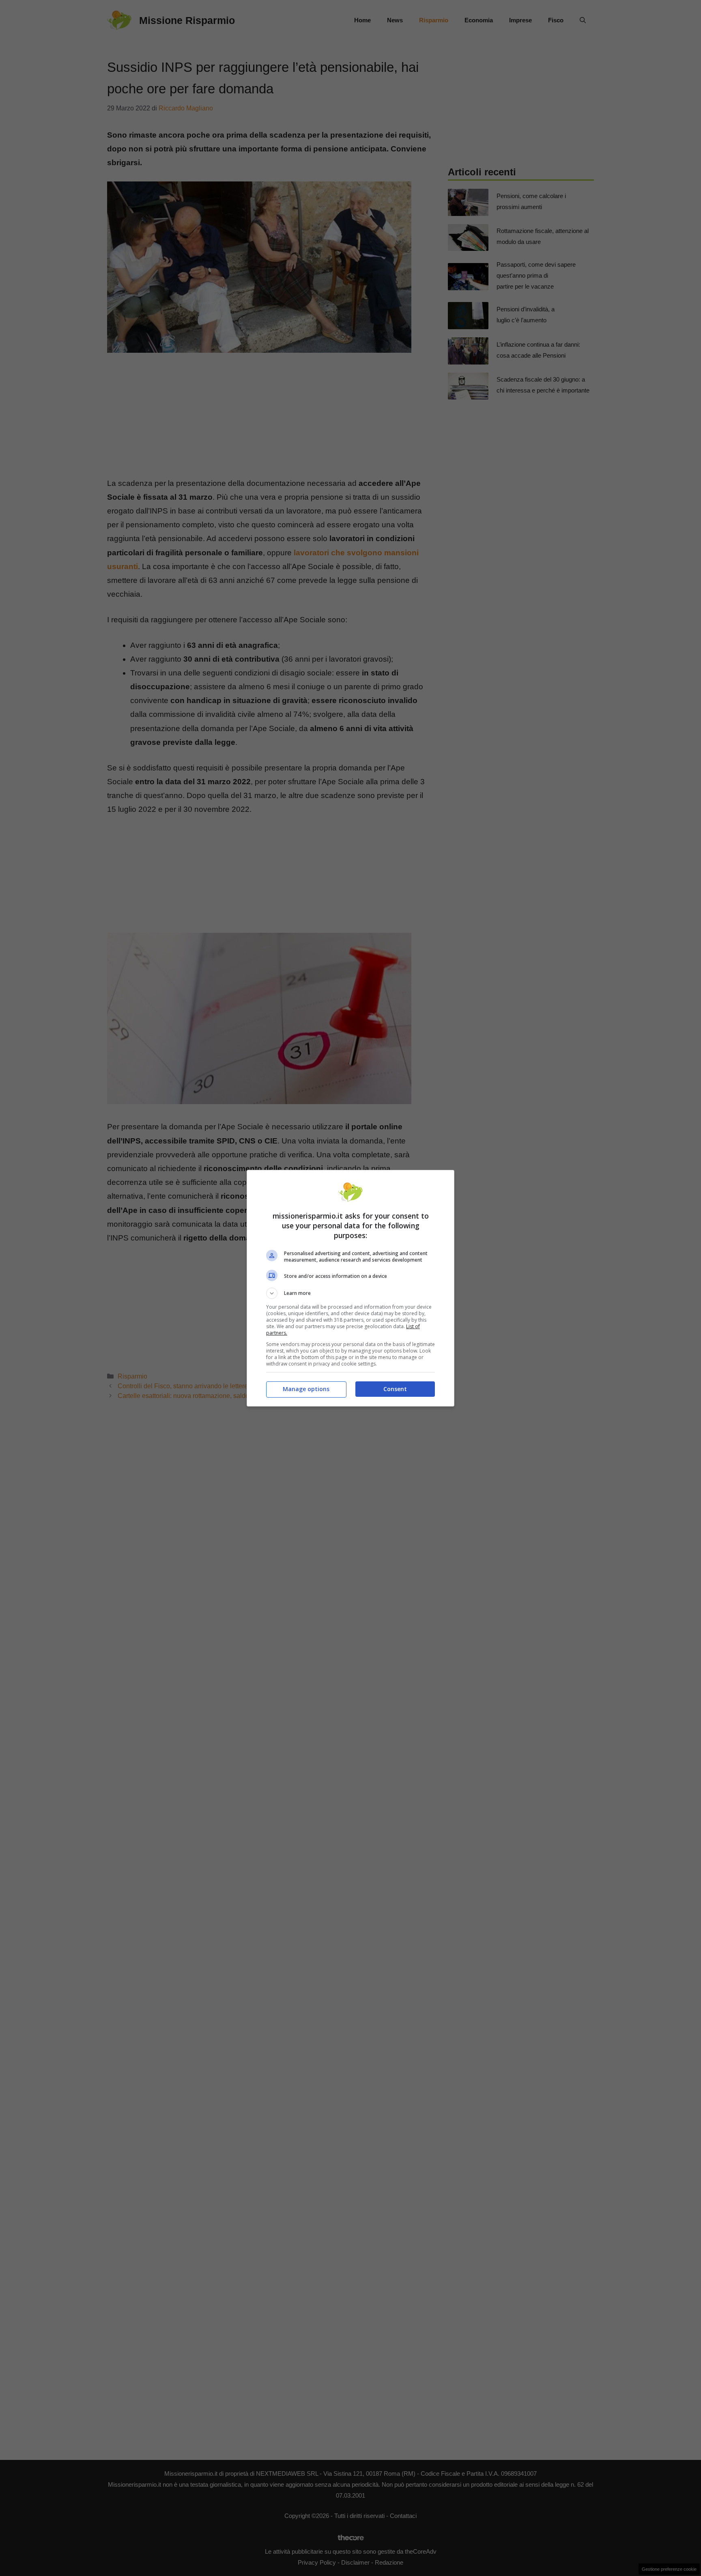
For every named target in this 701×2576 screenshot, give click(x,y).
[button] (350, 1293)
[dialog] (350, 1288)
